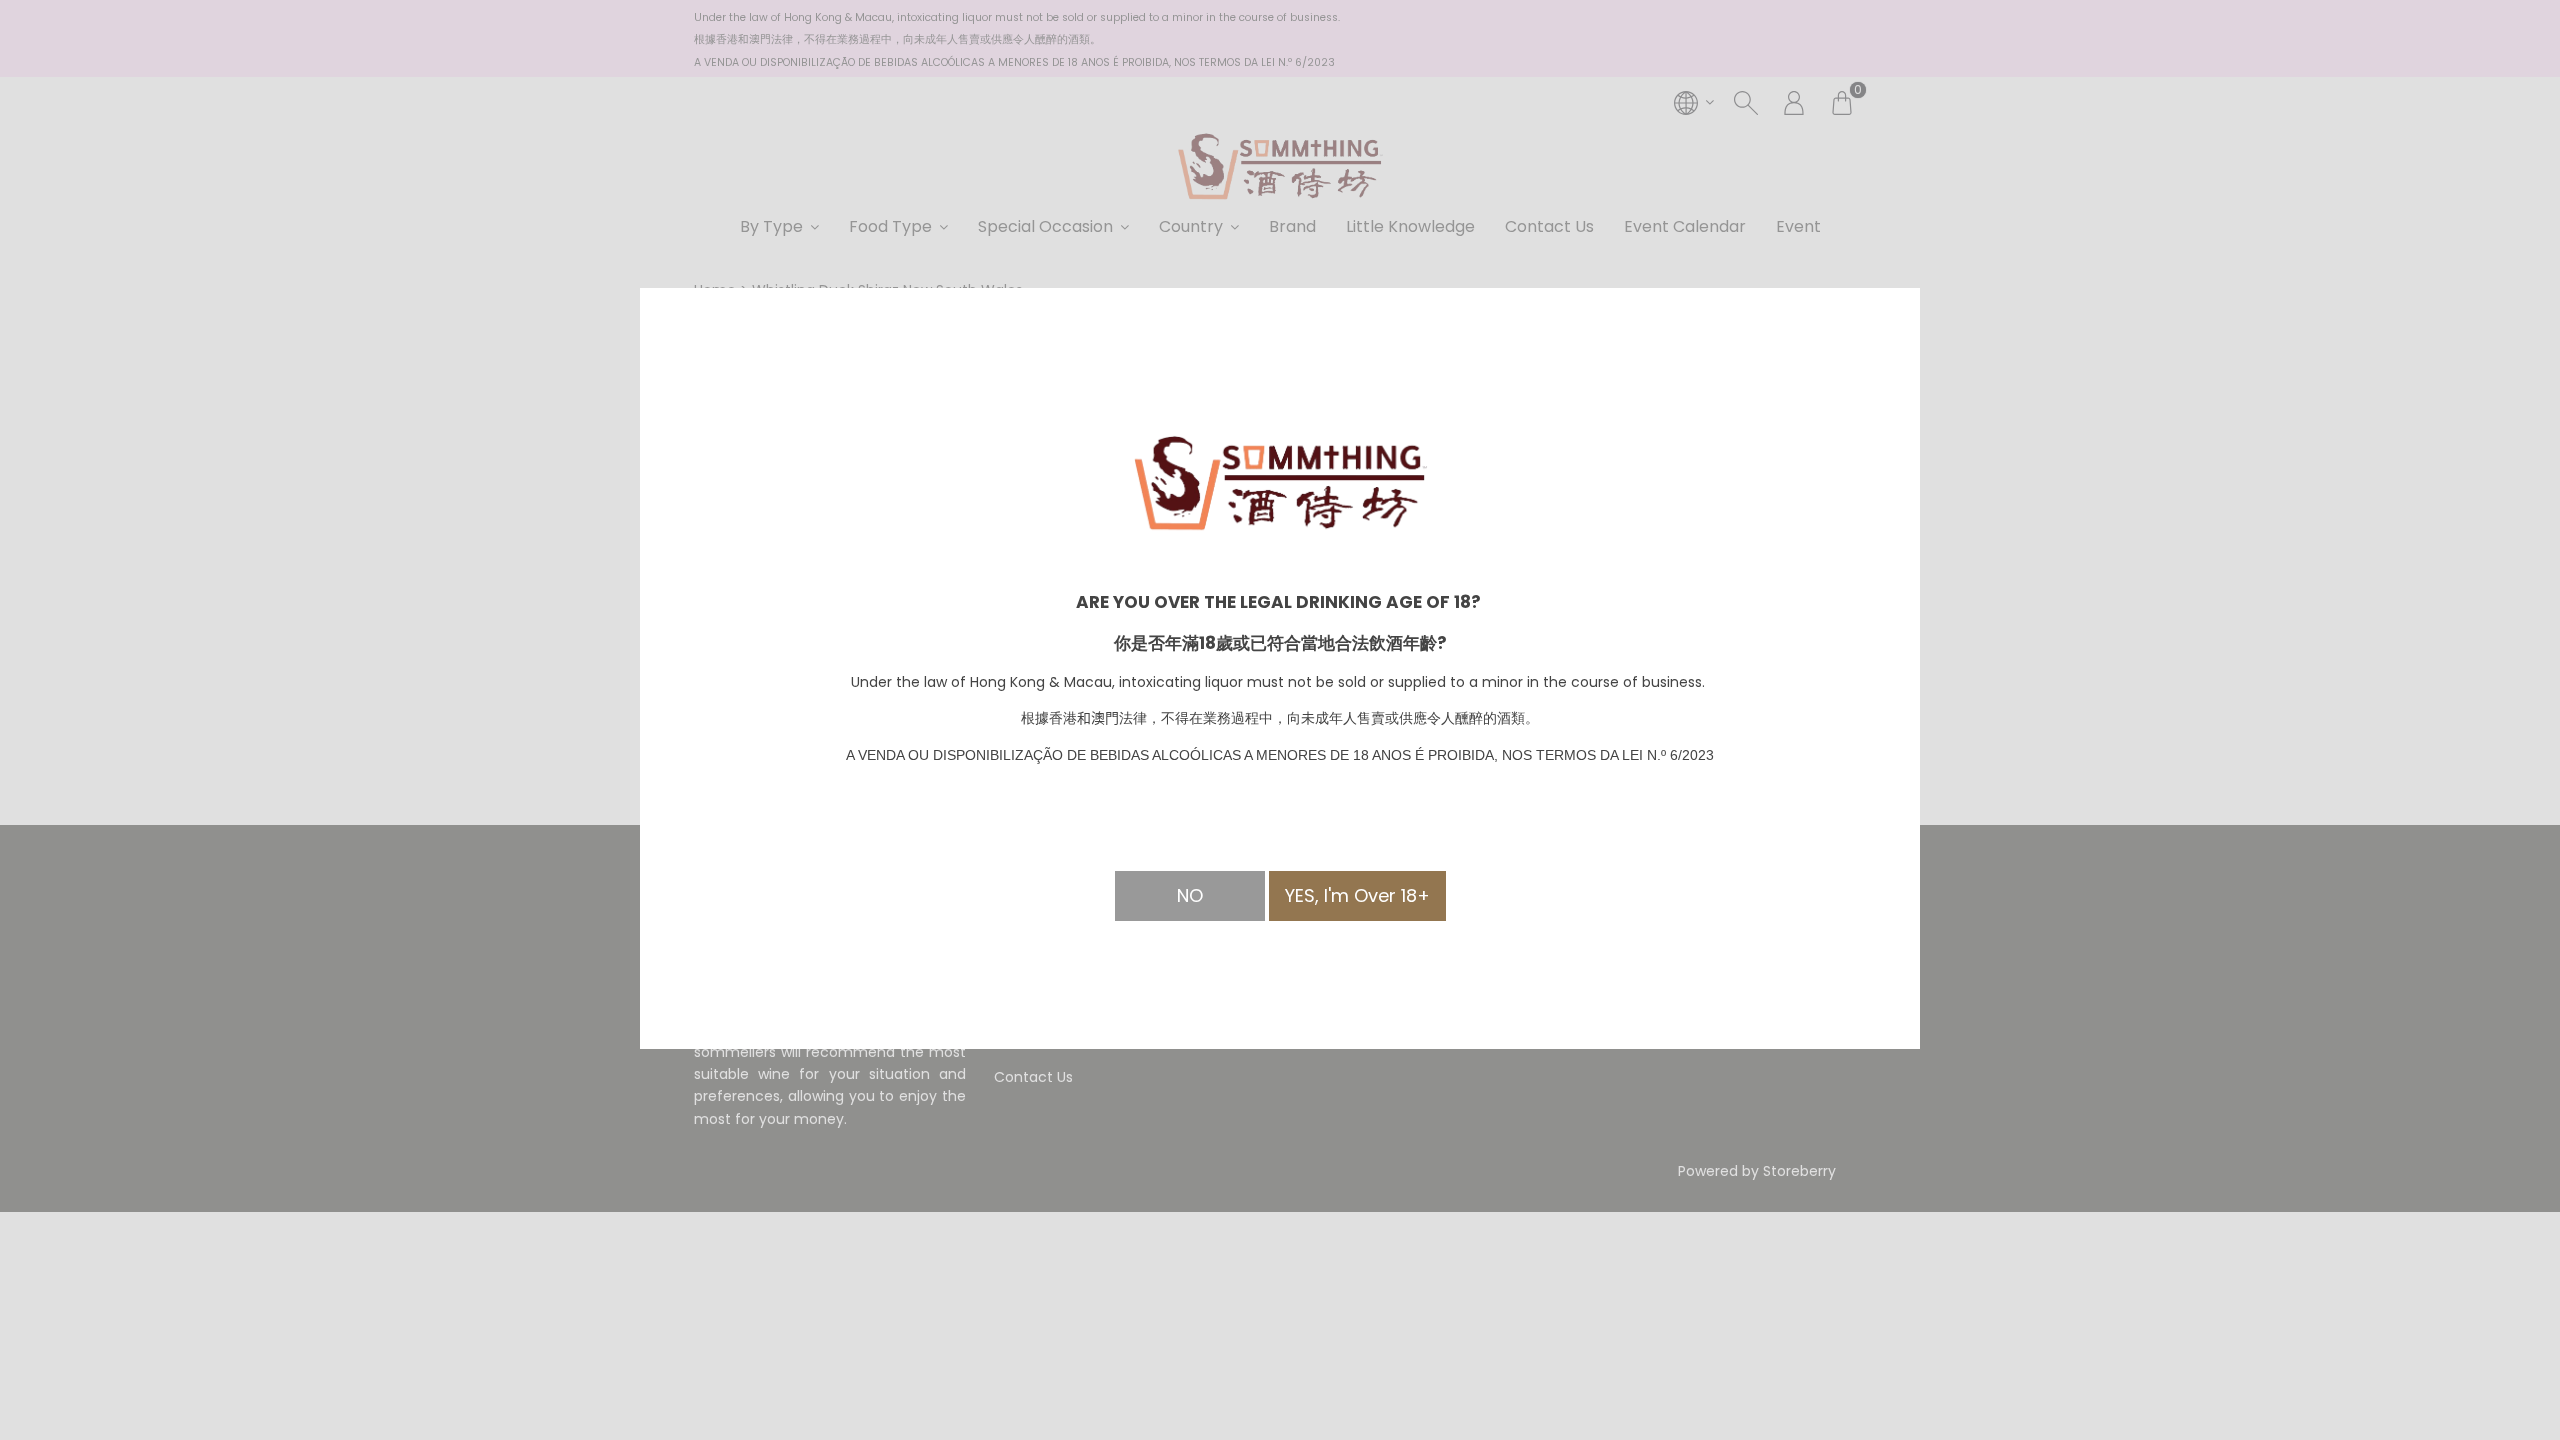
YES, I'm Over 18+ (1357, 895)
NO (1190, 895)
